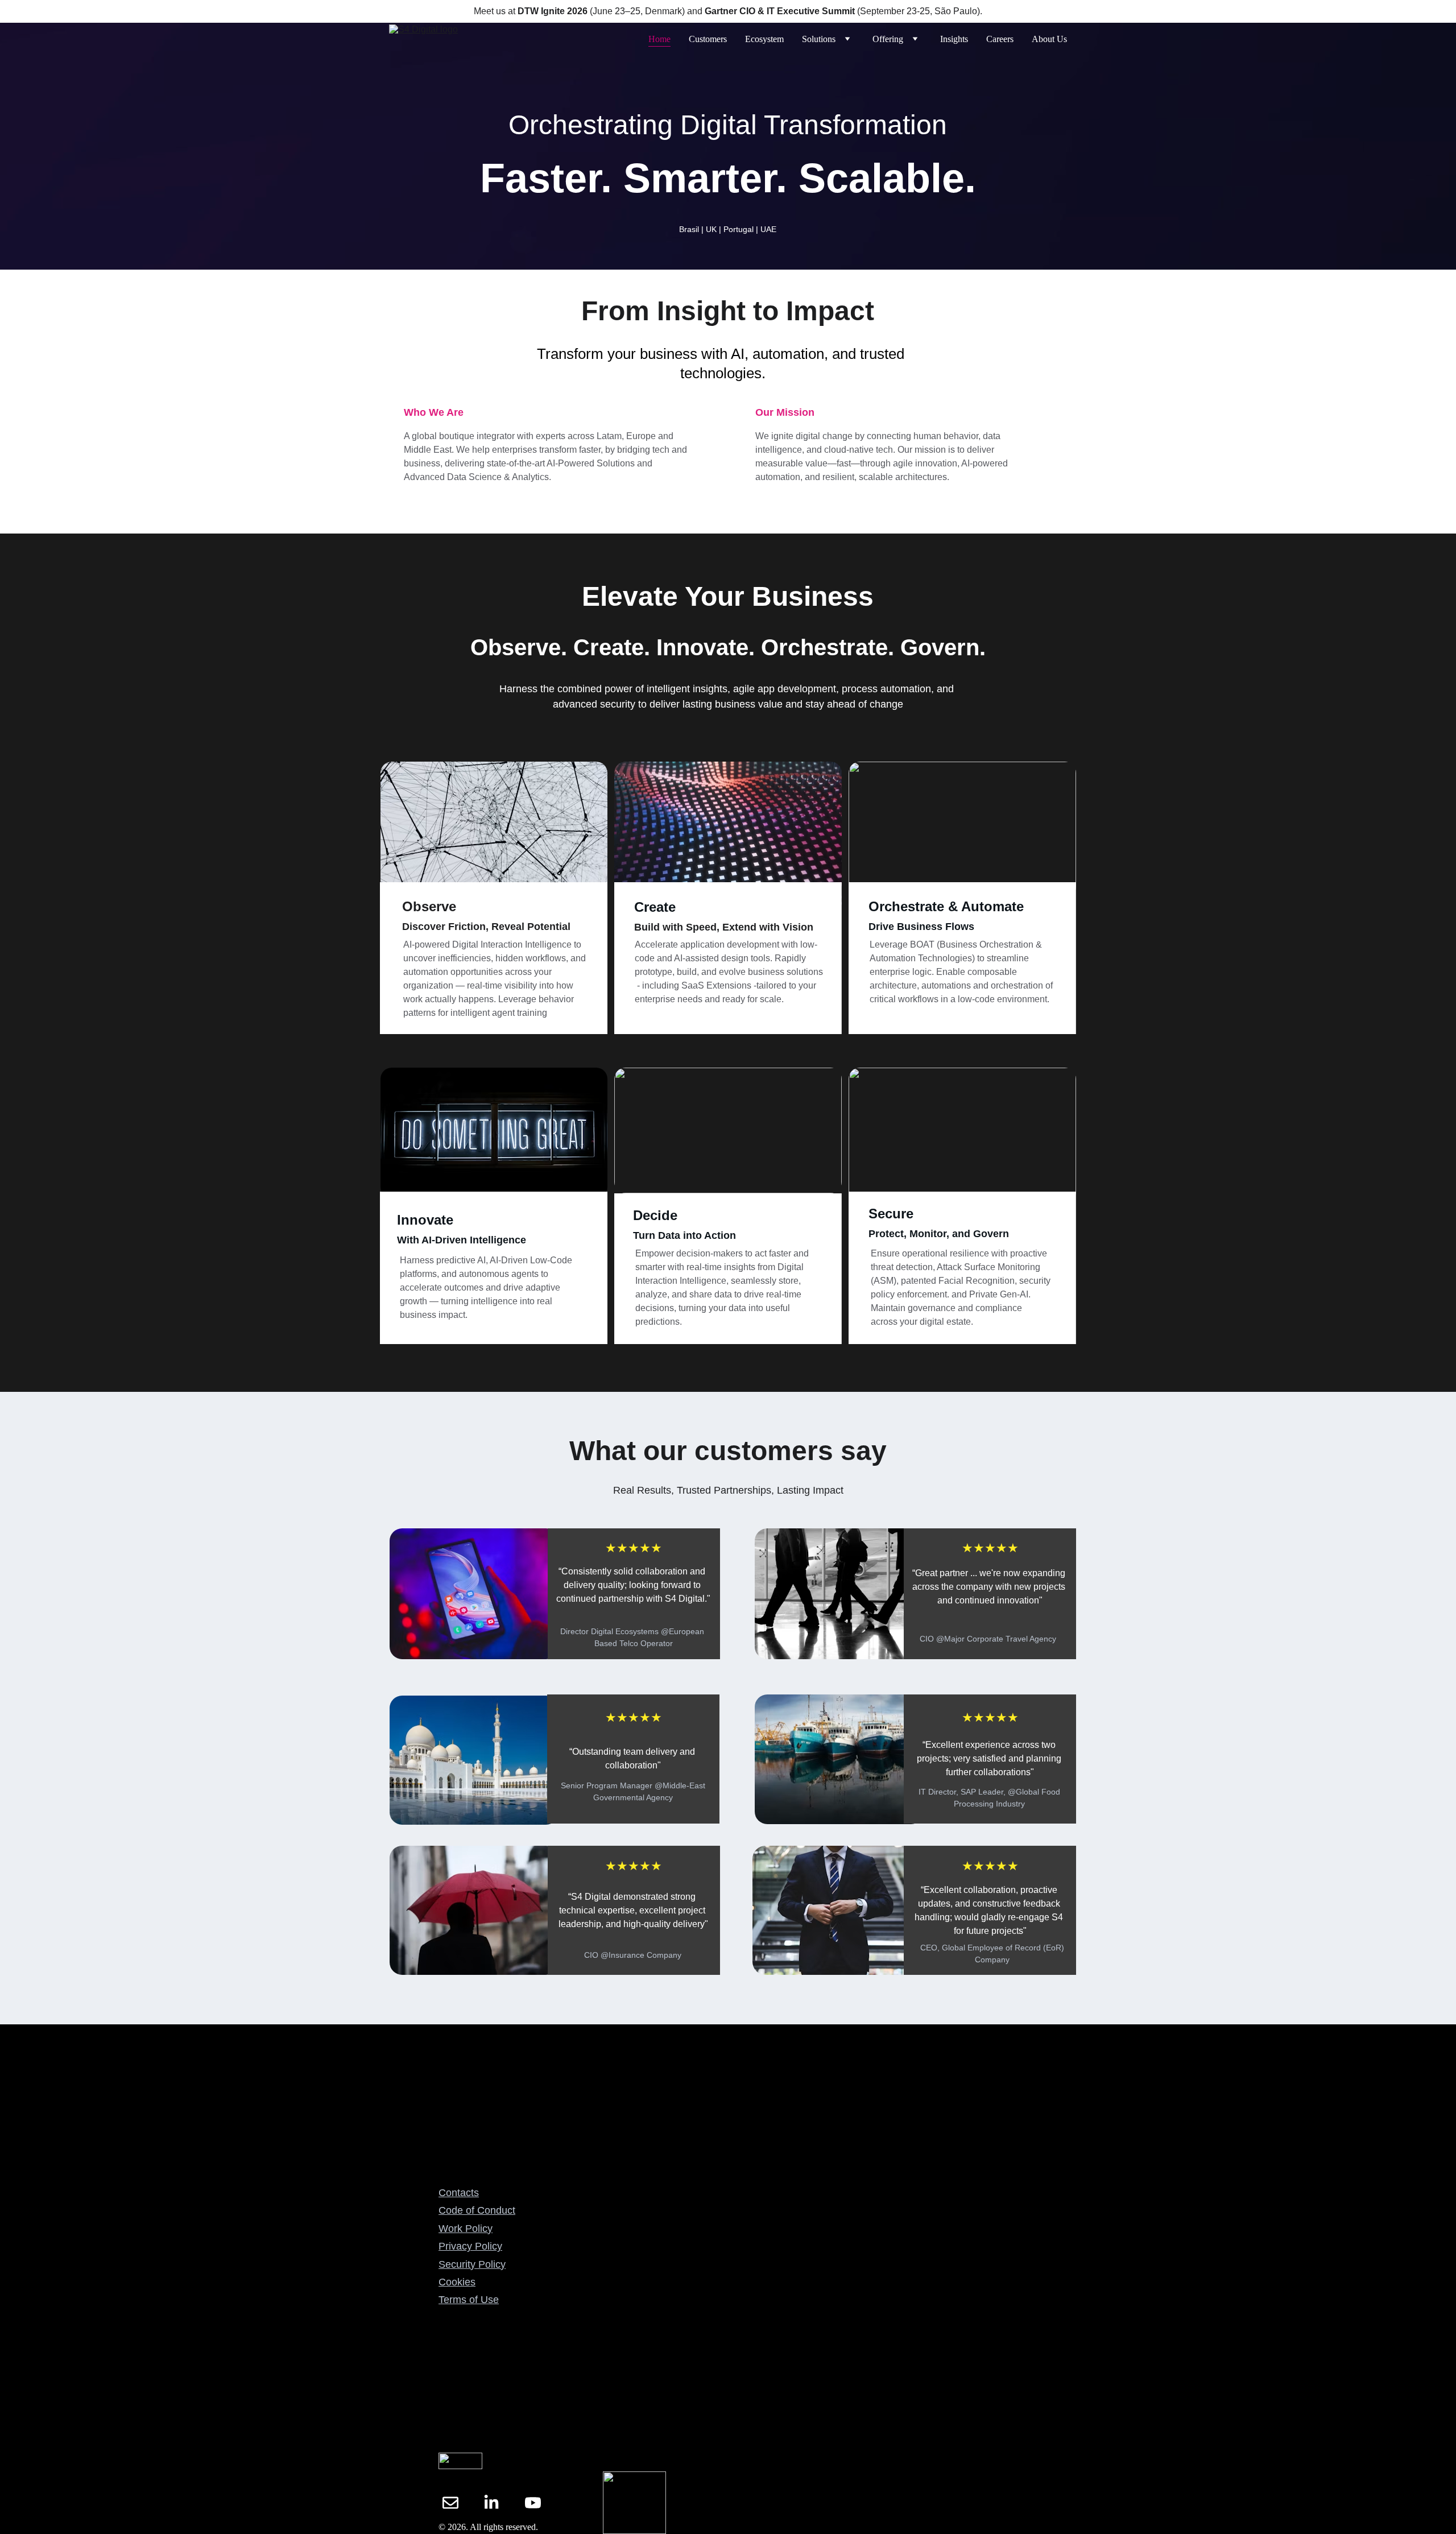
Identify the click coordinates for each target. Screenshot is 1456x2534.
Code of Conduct (477, 2210)
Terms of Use (469, 2300)
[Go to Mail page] (450, 2503)
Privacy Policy (470, 2246)
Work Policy (466, 2229)
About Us (1049, 39)
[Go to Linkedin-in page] (491, 2503)
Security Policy (472, 2264)
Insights (954, 39)
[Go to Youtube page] (533, 2503)
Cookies (457, 2282)
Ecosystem (764, 39)
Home (659, 39)
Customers (708, 39)
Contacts (459, 2193)
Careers (1000, 39)
